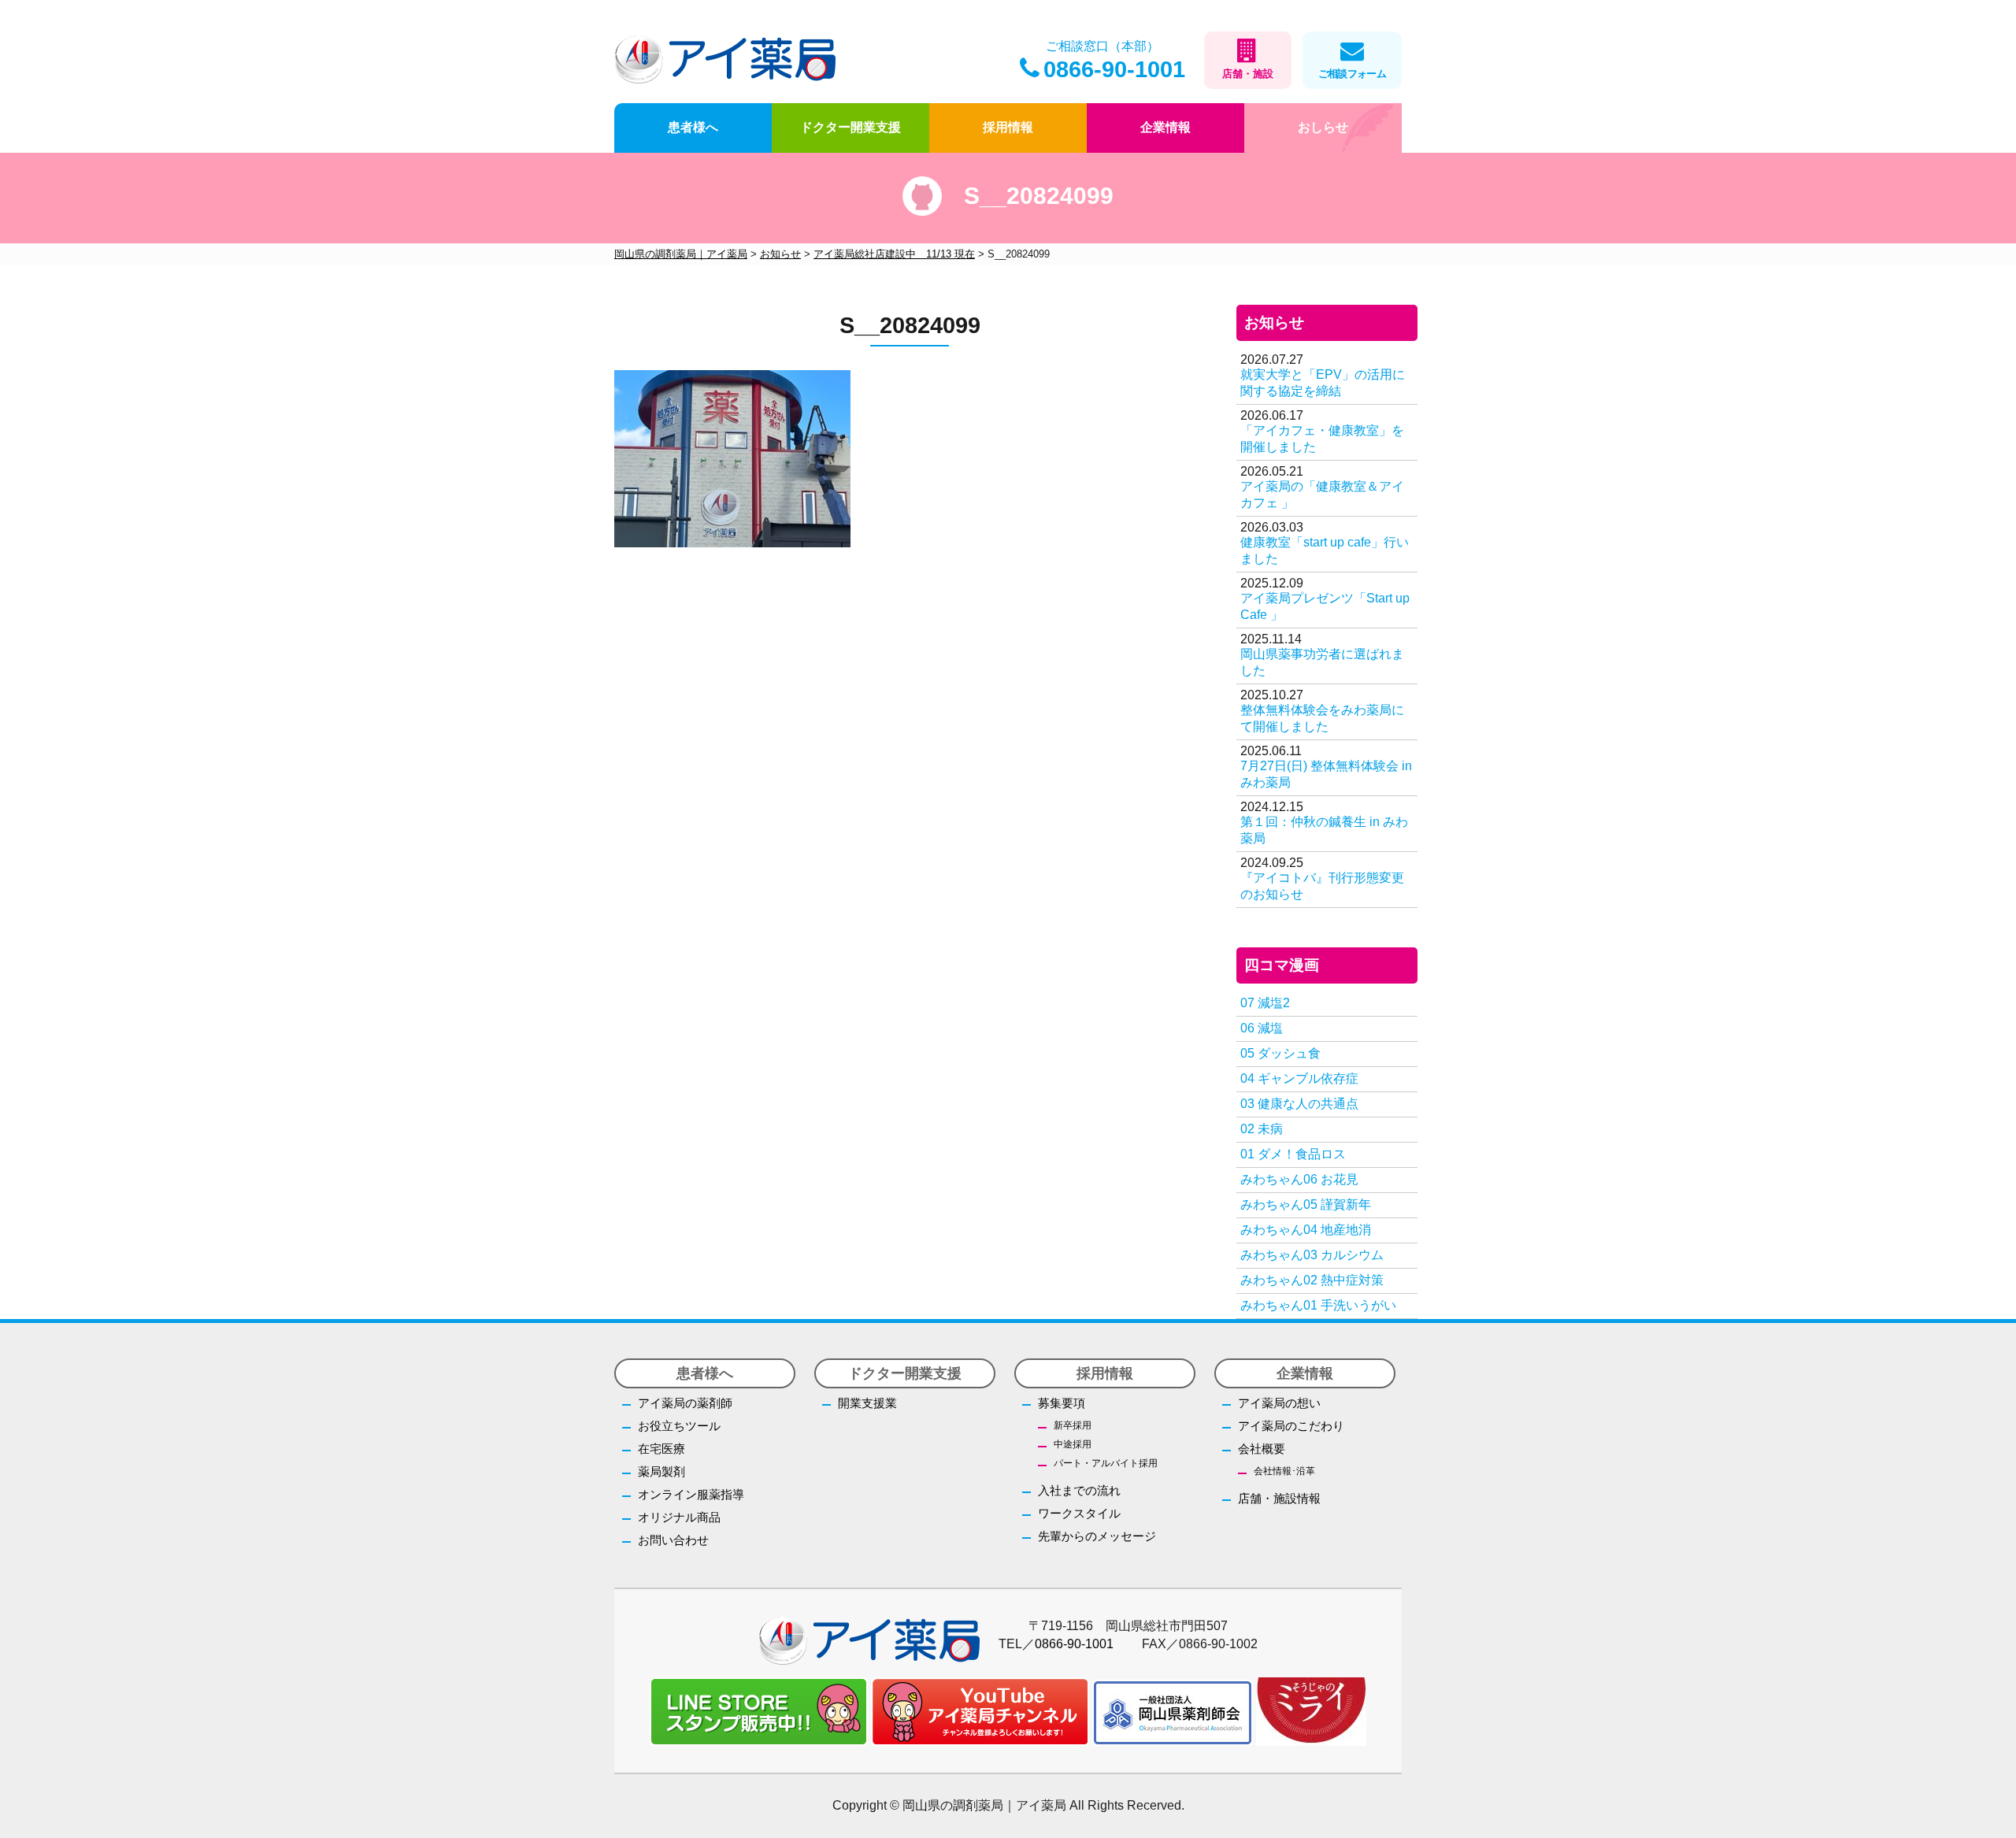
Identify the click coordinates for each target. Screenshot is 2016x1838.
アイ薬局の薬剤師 (685, 1403)
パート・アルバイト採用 (1106, 1463)
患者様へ (693, 127)
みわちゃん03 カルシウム (1312, 1255)
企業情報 (1165, 127)
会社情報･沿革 (1284, 1471)
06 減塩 (1262, 1028)
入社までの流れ (1079, 1490)
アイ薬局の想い (1279, 1403)
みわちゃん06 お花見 (1299, 1179)
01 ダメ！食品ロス (1293, 1154)
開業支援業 (867, 1403)
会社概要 (1262, 1449)
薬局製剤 (661, 1471)
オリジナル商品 (679, 1517)
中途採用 (1073, 1444)
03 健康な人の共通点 (1299, 1104)
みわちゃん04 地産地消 (1306, 1230)
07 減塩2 (1265, 1003)
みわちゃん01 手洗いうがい (1318, 1305)
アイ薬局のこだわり (1291, 1426)
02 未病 (1262, 1129)
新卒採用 (1073, 1425)
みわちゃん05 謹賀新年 (1306, 1204)
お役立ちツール (679, 1426)
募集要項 (1062, 1403)
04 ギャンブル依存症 (1299, 1078)
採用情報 (1008, 127)
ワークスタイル (1079, 1513)
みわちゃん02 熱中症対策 (1312, 1280)
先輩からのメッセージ (1097, 1536)
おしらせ (1323, 127)
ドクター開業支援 (850, 127)
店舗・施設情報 (1279, 1498)
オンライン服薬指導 (691, 1494)
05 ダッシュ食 (1280, 1053)
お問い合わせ (673, 1540)
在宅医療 (661, 1449)
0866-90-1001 (1114, 69)
